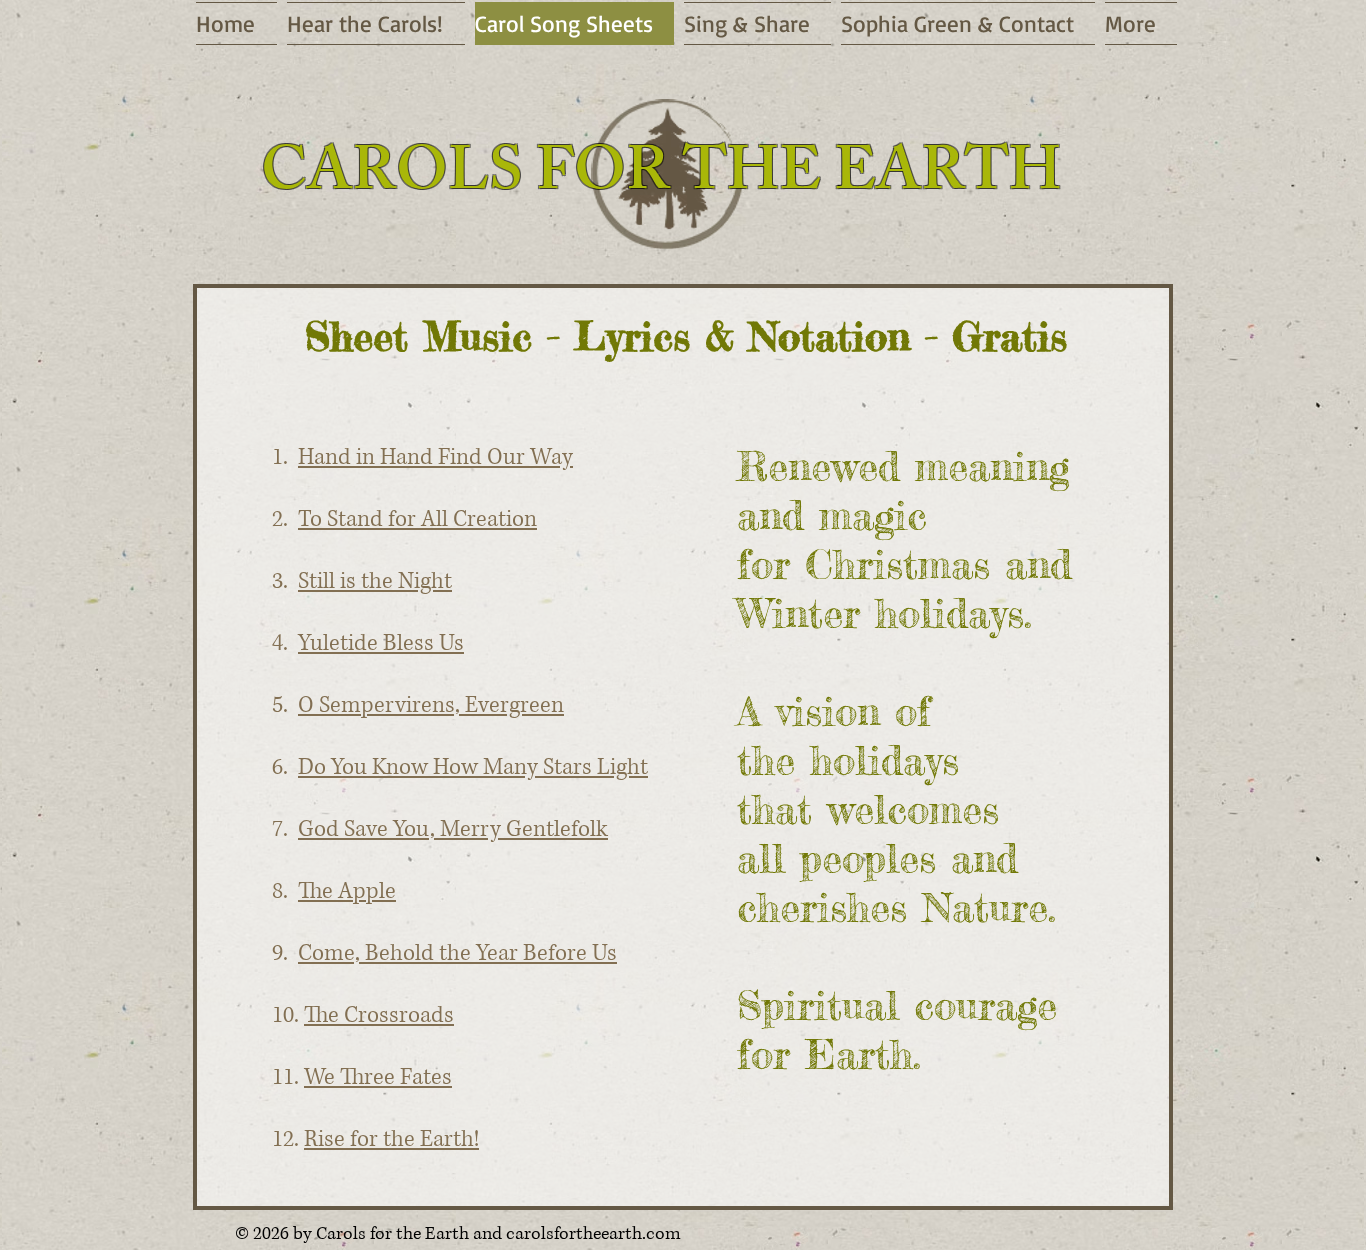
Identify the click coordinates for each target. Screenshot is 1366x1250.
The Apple (347, 891)
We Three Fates (378, 1077)
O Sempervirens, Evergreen (431, 705)
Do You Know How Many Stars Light (473, 767)
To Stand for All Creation (417, 519)
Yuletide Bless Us (381, 643)
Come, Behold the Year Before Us (457, 953)
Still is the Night (375, 581)
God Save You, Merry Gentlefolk (453, 829)
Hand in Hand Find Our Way (435, 457)
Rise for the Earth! (391, 1139)
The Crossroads (379, 1015)
